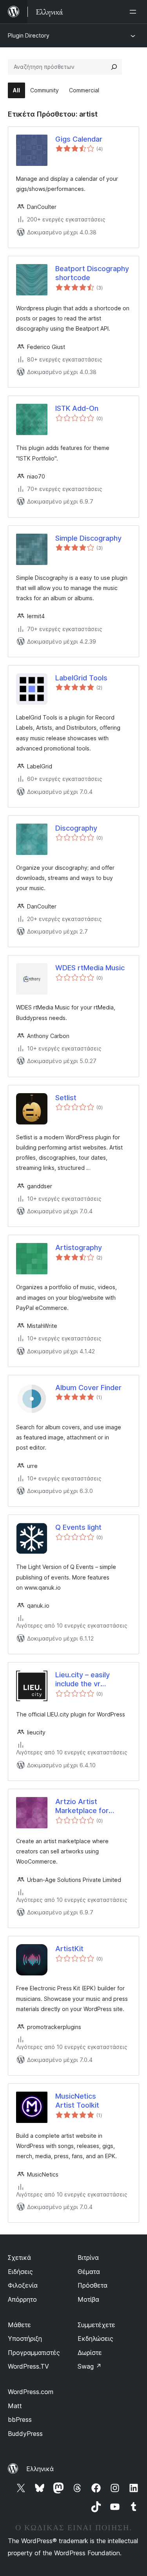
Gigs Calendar (79, 139)
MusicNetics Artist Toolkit (77, 2101)
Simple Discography (88, 538)
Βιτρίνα (88, 2258)
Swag (90, 2366)
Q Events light (78, 1527)
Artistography (79, 1248)
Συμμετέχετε (96, 2325)
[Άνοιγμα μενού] (134, 12)
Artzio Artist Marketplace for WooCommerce (82, 1806)
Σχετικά (19, 2258)
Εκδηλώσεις (95, 2339)
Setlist (66, 1098)
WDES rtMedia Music (90, 968)
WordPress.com (31, 2392)
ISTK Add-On (77, 408)
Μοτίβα (88, 2299)
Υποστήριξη (25, 2339)
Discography (76, 828)
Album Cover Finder (88, 1388)
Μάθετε (19, 2325)
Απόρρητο (22, 2299)
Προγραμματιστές (34, 2353)
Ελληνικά (40, 2469)
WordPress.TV (28, 2366)
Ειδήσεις (20, 2272)
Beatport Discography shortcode (92, 273)
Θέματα (89, 2272)
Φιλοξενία (23, 2285)
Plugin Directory (29, 35)
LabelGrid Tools (81, 678)
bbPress (20, 2419)
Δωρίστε (90, 2353)
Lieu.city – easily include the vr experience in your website (86, 1680)
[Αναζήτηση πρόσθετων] (114, 67)
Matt (15, 2406)
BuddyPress (25, 2434)
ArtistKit (69, 1949)
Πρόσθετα (93, 2285)
